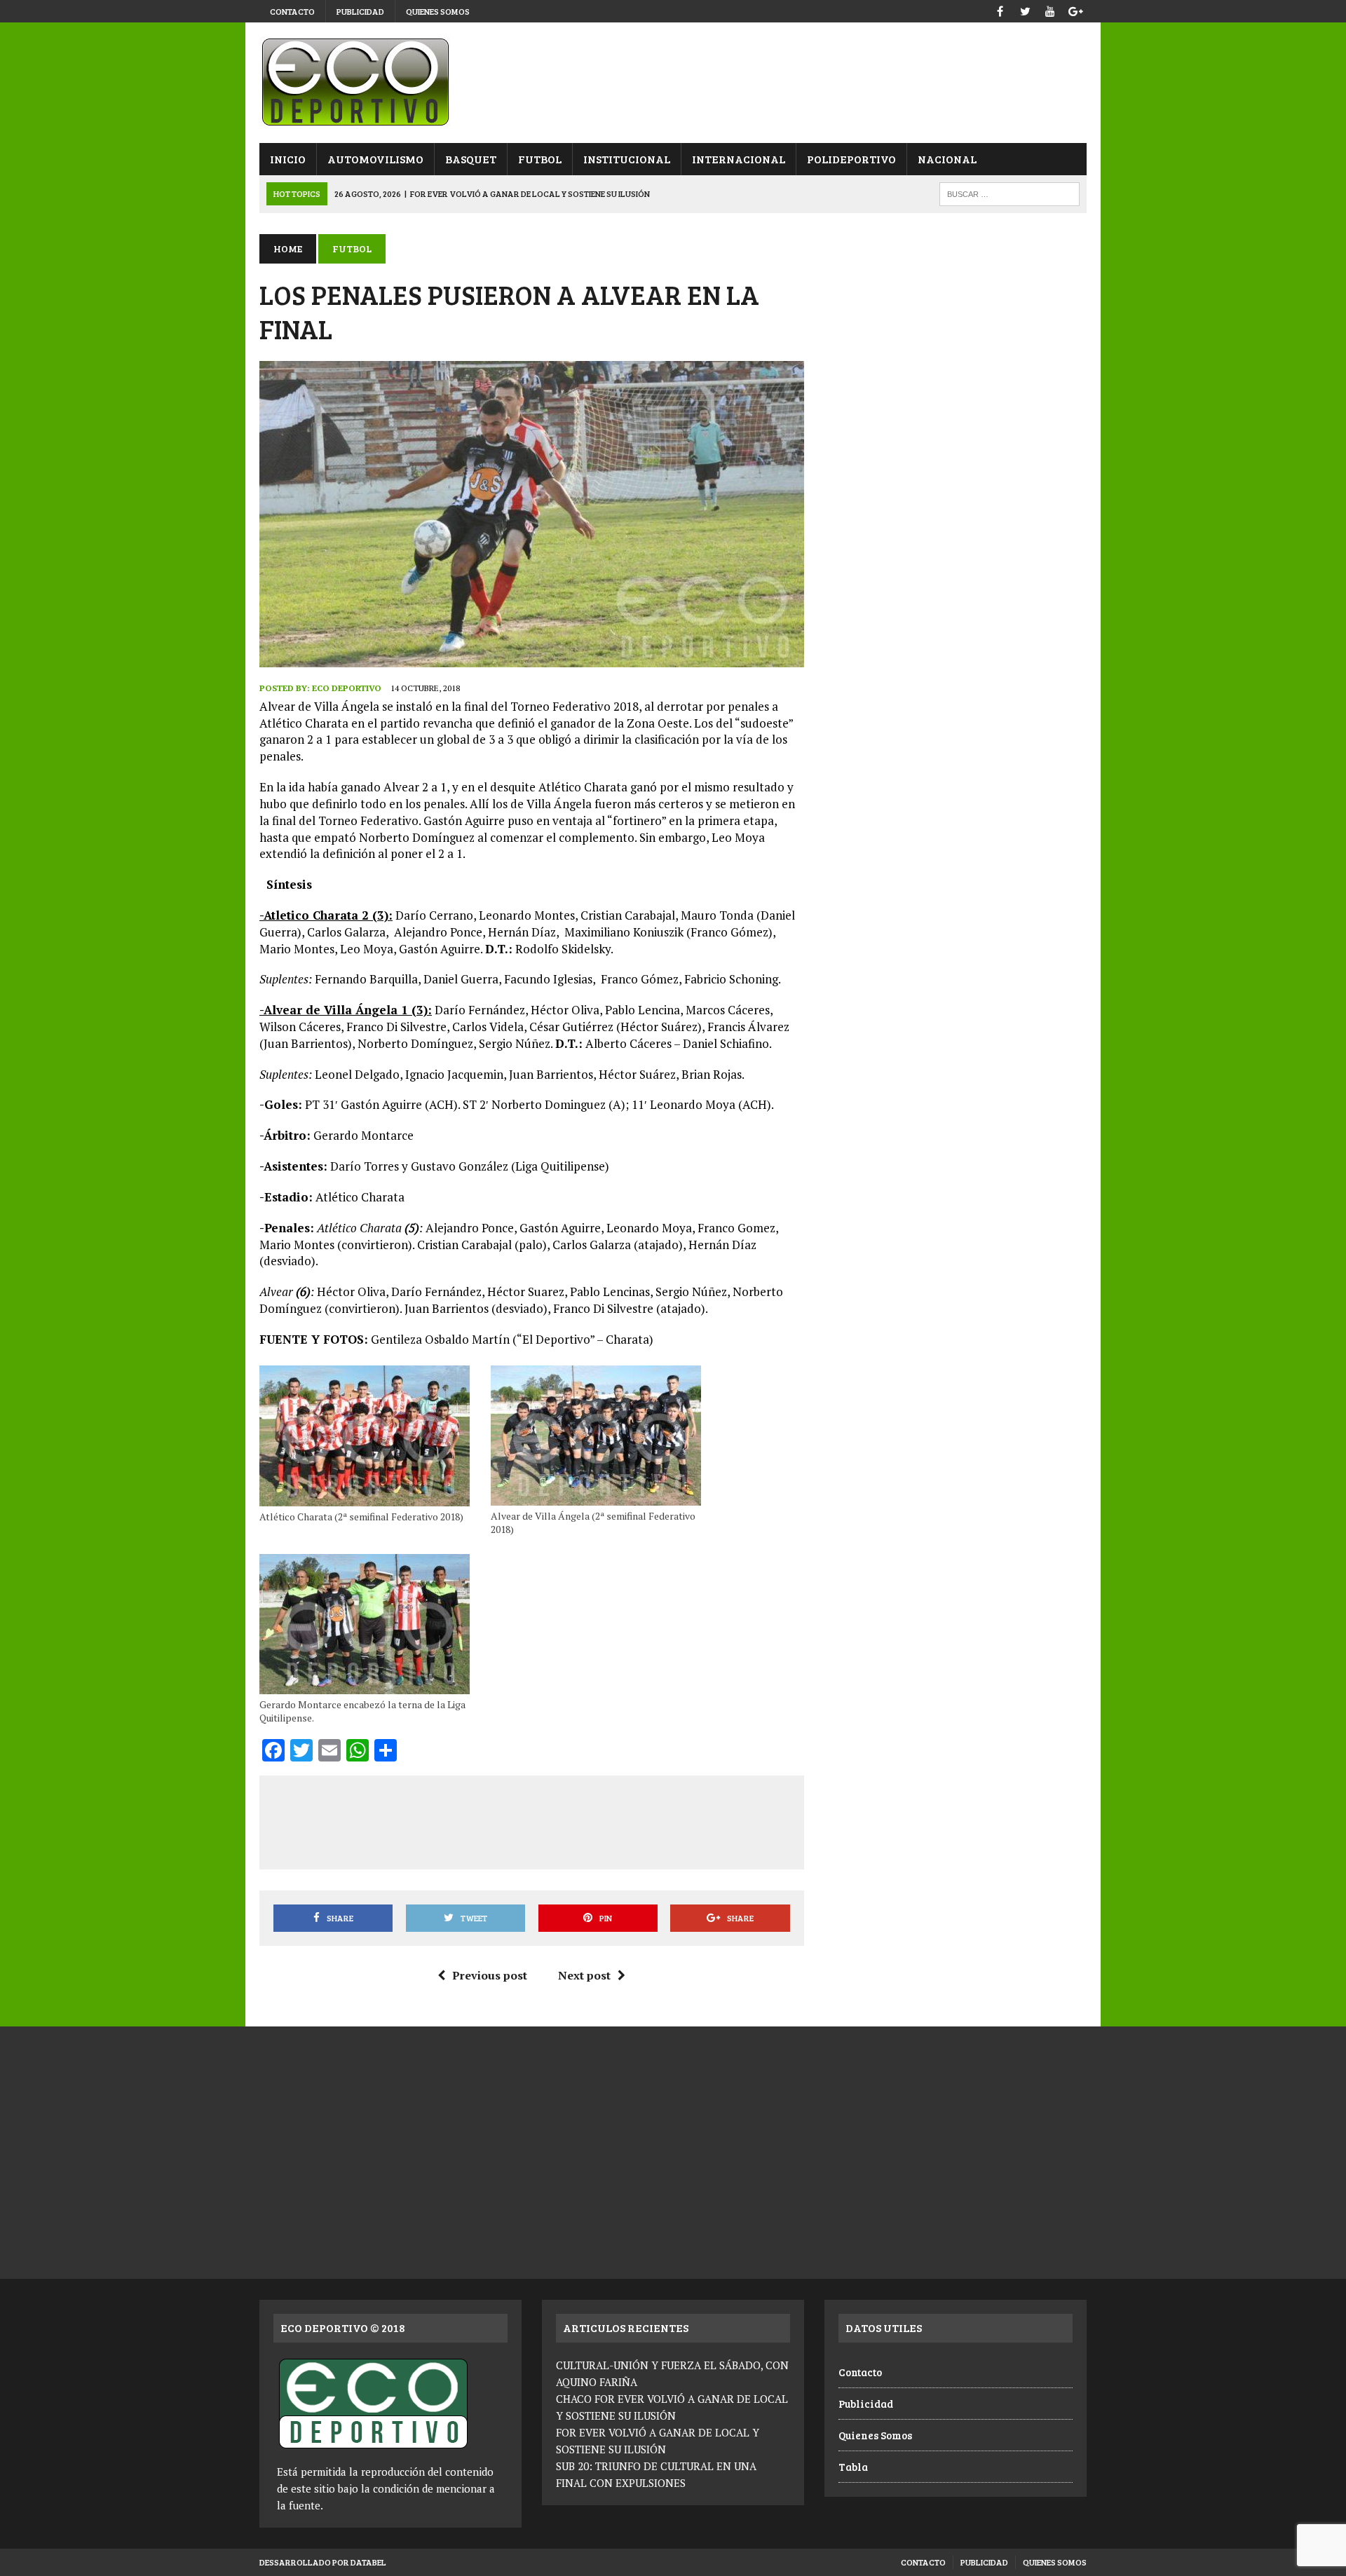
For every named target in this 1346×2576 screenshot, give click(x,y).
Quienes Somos (438, 11)
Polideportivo (851, 159)
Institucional (627, 159)
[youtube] (1050, 9)
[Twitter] (1025, 9)
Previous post (490, 1975)
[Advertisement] (531, 1820)
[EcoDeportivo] (673, 83)
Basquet (471, 159)
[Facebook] (1000, 9)
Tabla (853, 2467)
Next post (584, 1975)
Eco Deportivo (347, 688)
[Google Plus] (1075, 9)
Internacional (739, 159)
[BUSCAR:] (1009, 192)
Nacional (947, 159)
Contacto (292, 11)
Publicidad (360, 11)
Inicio (288, 159)
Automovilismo (375, 159)
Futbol (540, 159)
